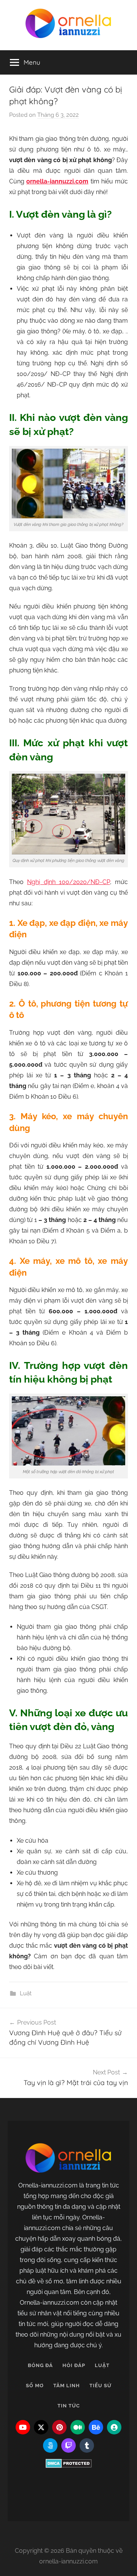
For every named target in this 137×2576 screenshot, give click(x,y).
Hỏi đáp (74, 2365)
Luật (26, 1993)
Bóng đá (40, 2365)
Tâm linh (67, 2386)
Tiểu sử (100, 2386)
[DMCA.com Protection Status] (68, 2463)
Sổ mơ (35, 2386)
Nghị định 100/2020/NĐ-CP (68, 882)
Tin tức (69, 2406)
